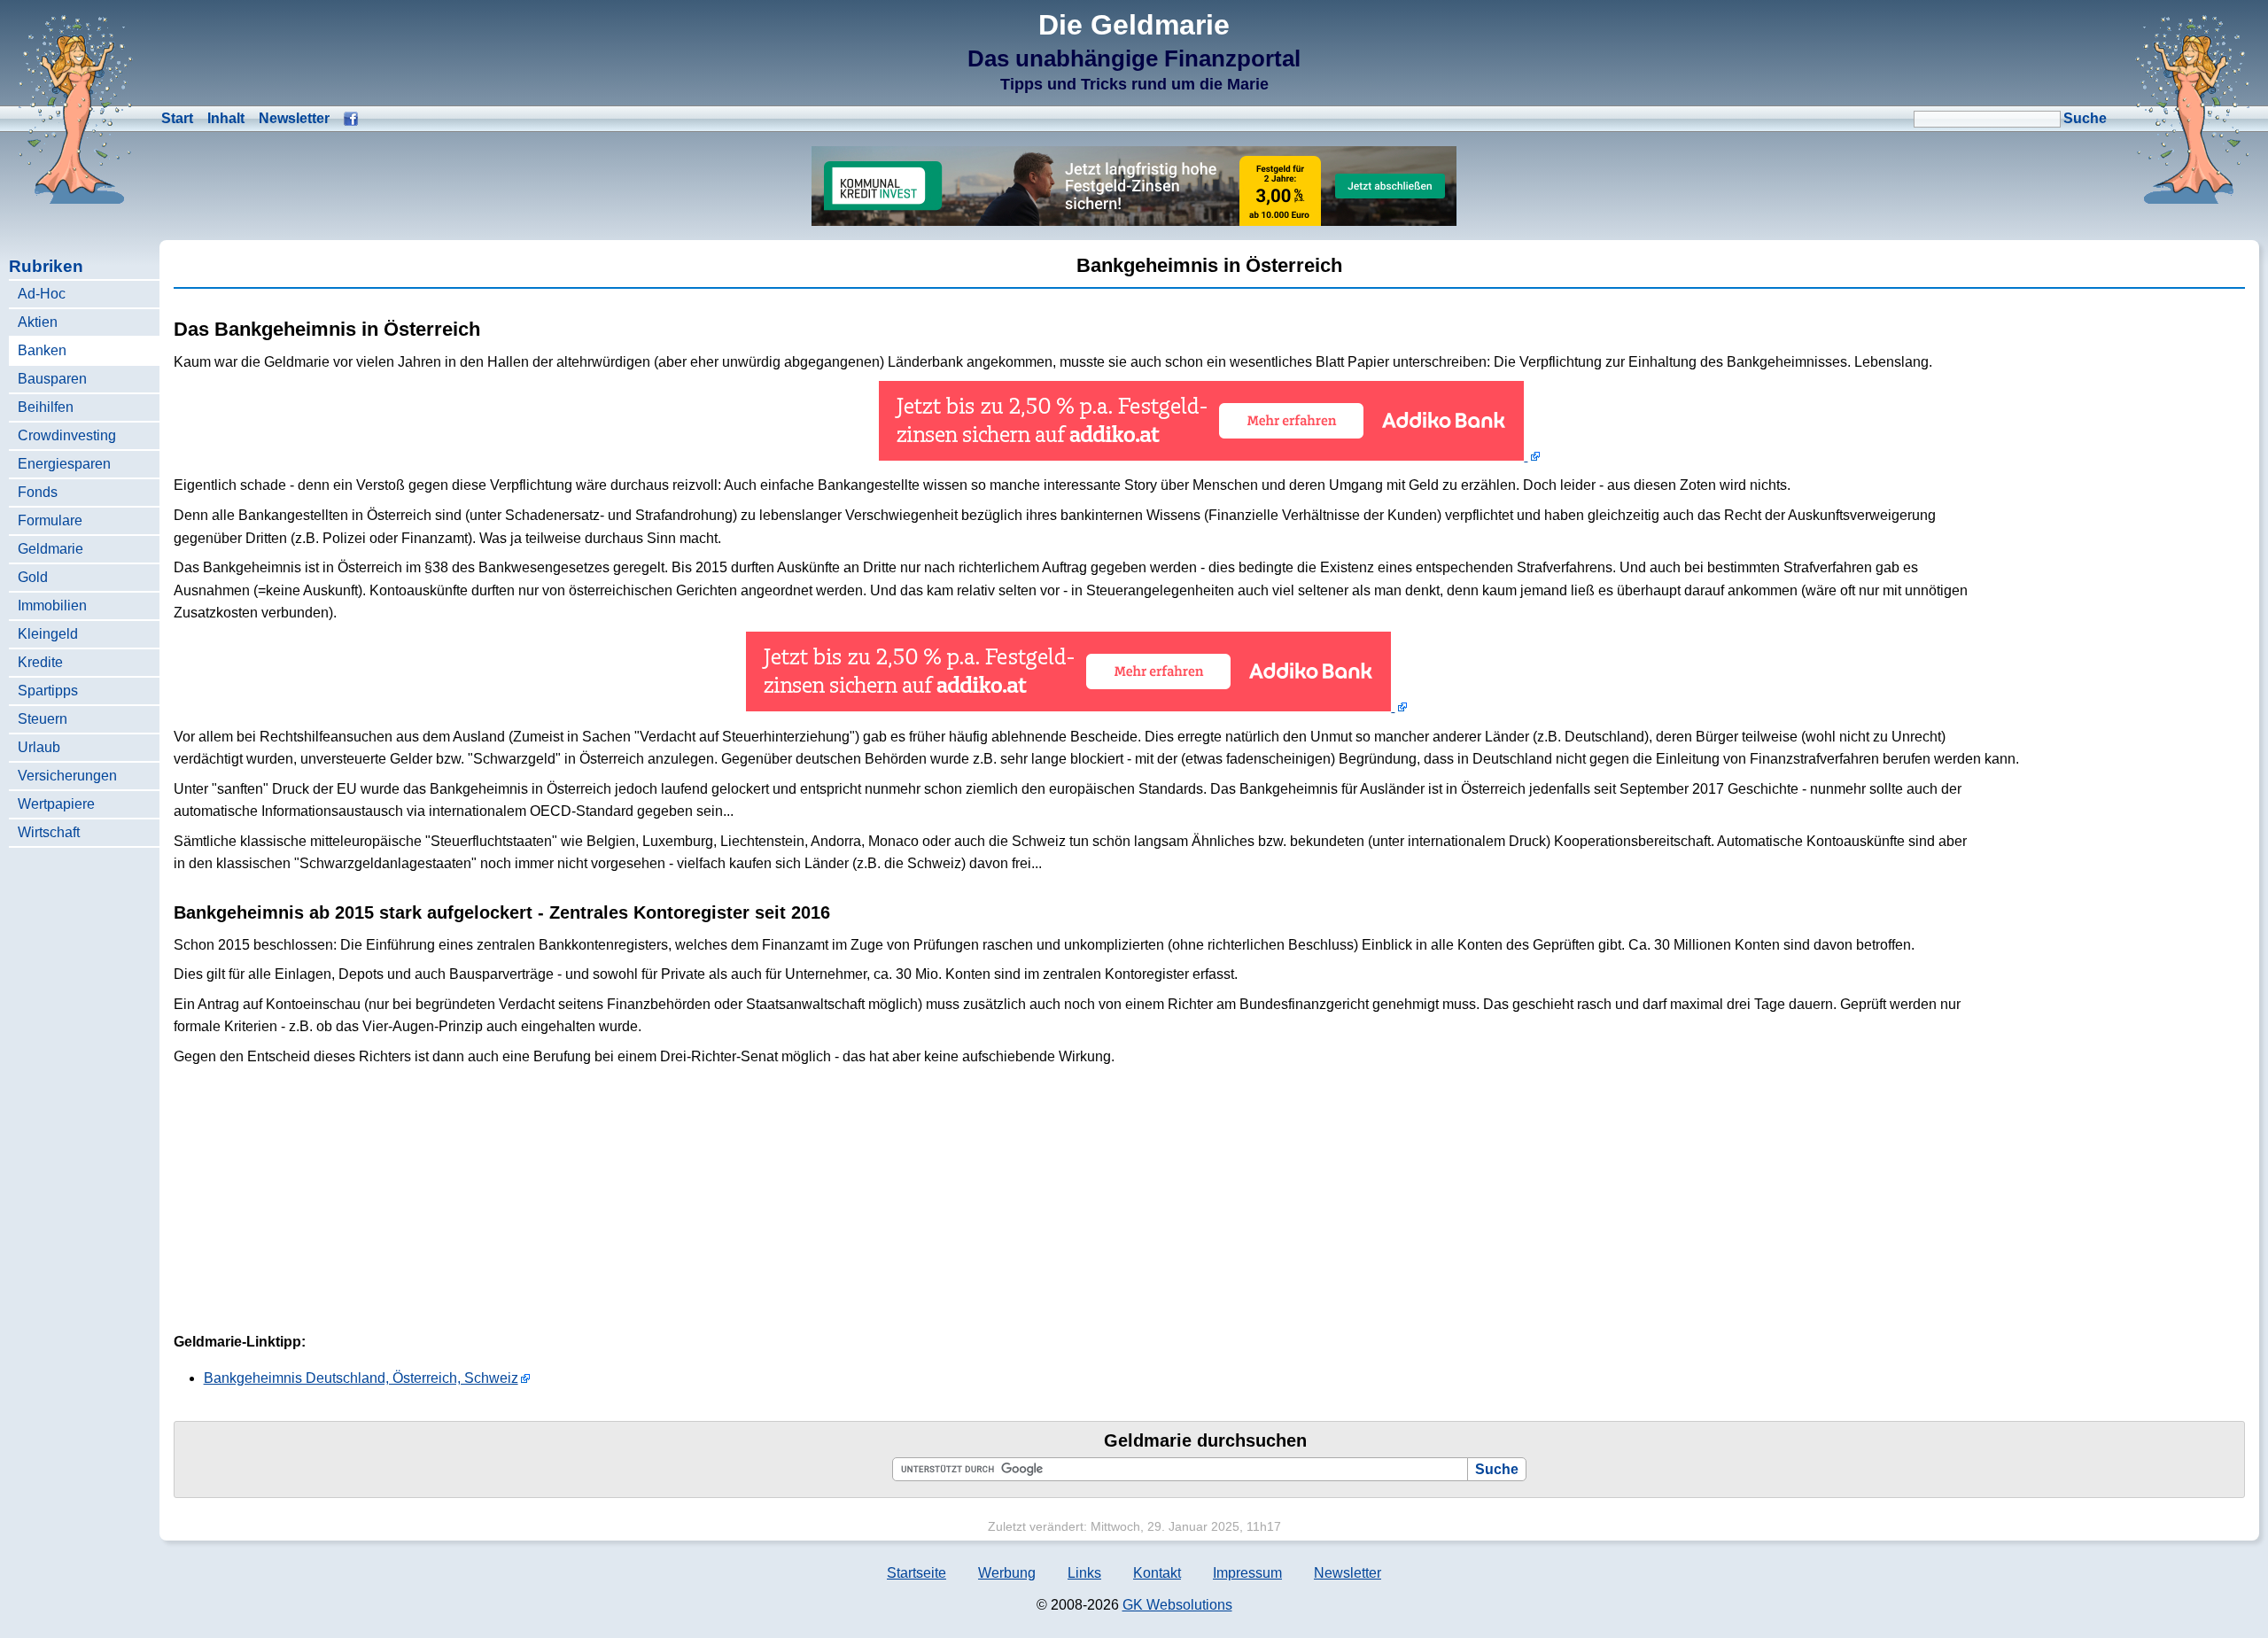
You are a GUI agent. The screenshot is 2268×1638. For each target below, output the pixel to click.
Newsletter (294, 118)
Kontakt (1157, 1573)
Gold (33, 577)
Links (1084, 1573)
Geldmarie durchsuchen (1205, 1440)
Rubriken (46, 266)
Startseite (917, 1573)
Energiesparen (64, 464)
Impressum (1247, 1573)
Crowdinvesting (67, 435)
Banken (42, 350)
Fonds (38, 492)
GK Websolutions (1177, 1605)
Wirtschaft (49, 832)
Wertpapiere (56, 804)
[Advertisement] (2112, 600)
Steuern (43, 719)
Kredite (40, 662)
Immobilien (52, 606)
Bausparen (52, 379)
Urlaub (39, 747)
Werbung (1007, 1573)
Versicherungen (67, 776)
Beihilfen (46, 407)
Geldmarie (50, 549)
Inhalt (226, 118)
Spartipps (48, 691)
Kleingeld (48, 634)
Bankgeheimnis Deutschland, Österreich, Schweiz (361, 1378)
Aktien (38, 322)
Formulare (50, 520)
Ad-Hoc (42, 294)
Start (177, 118)
